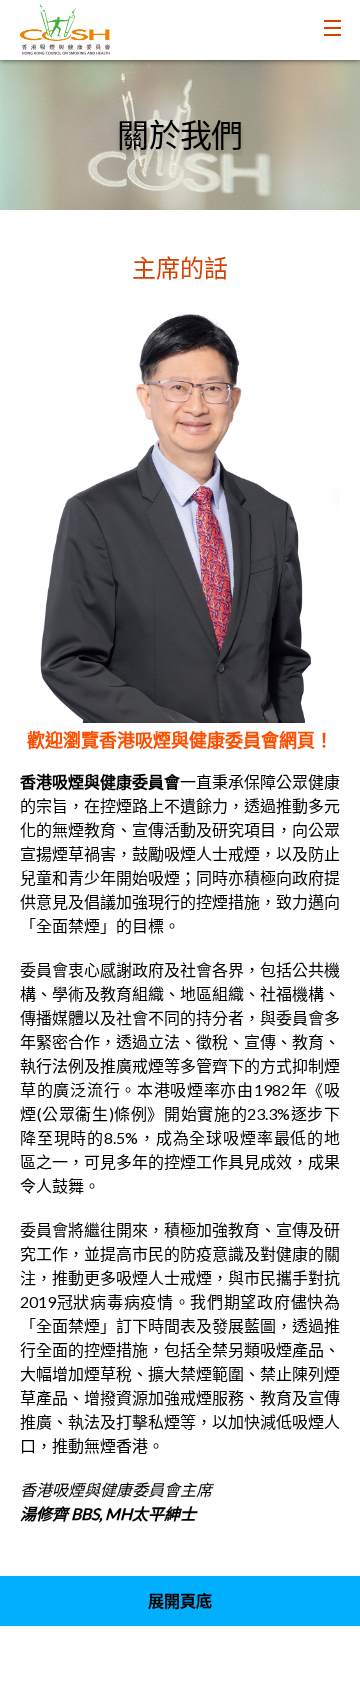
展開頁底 (180, 1600)
